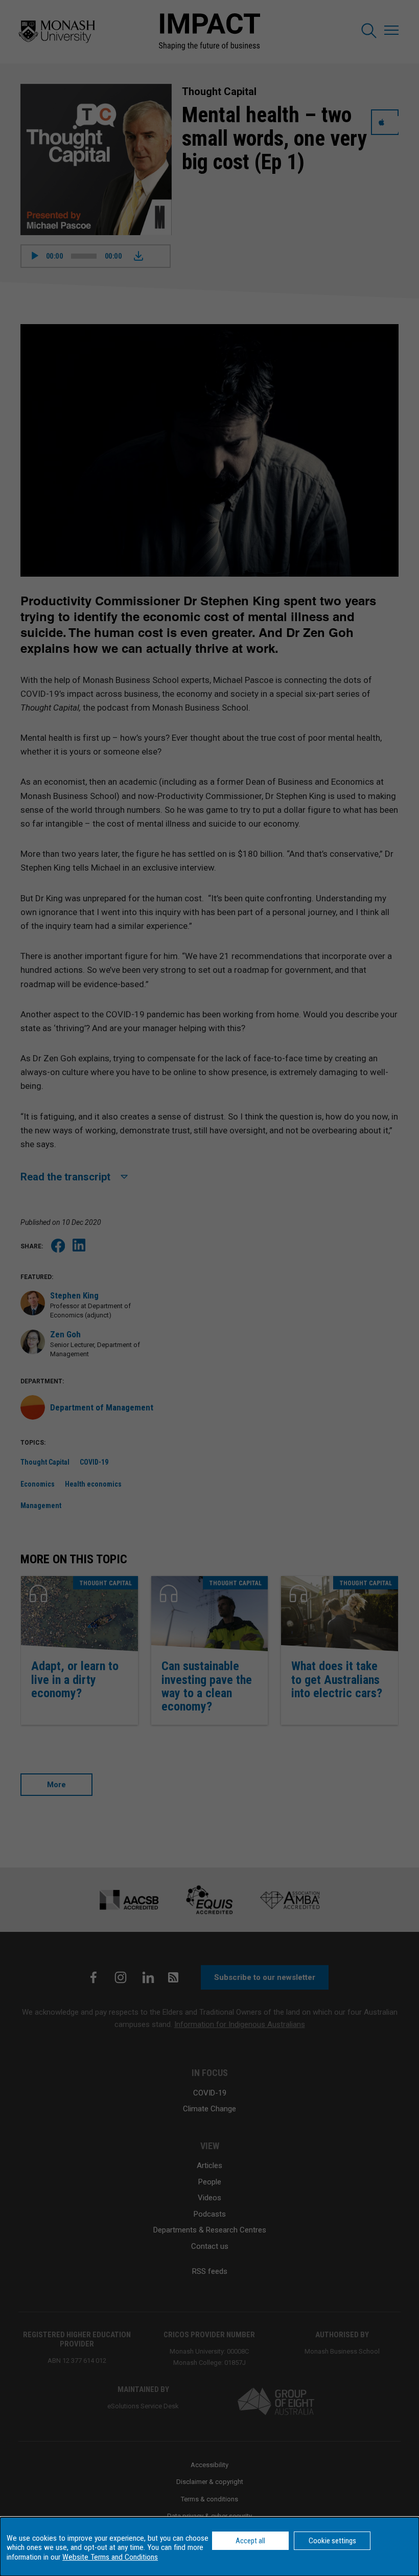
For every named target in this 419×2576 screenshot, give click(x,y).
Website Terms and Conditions (110, 2557)
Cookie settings (332, 2541)
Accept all (250, 2541)
